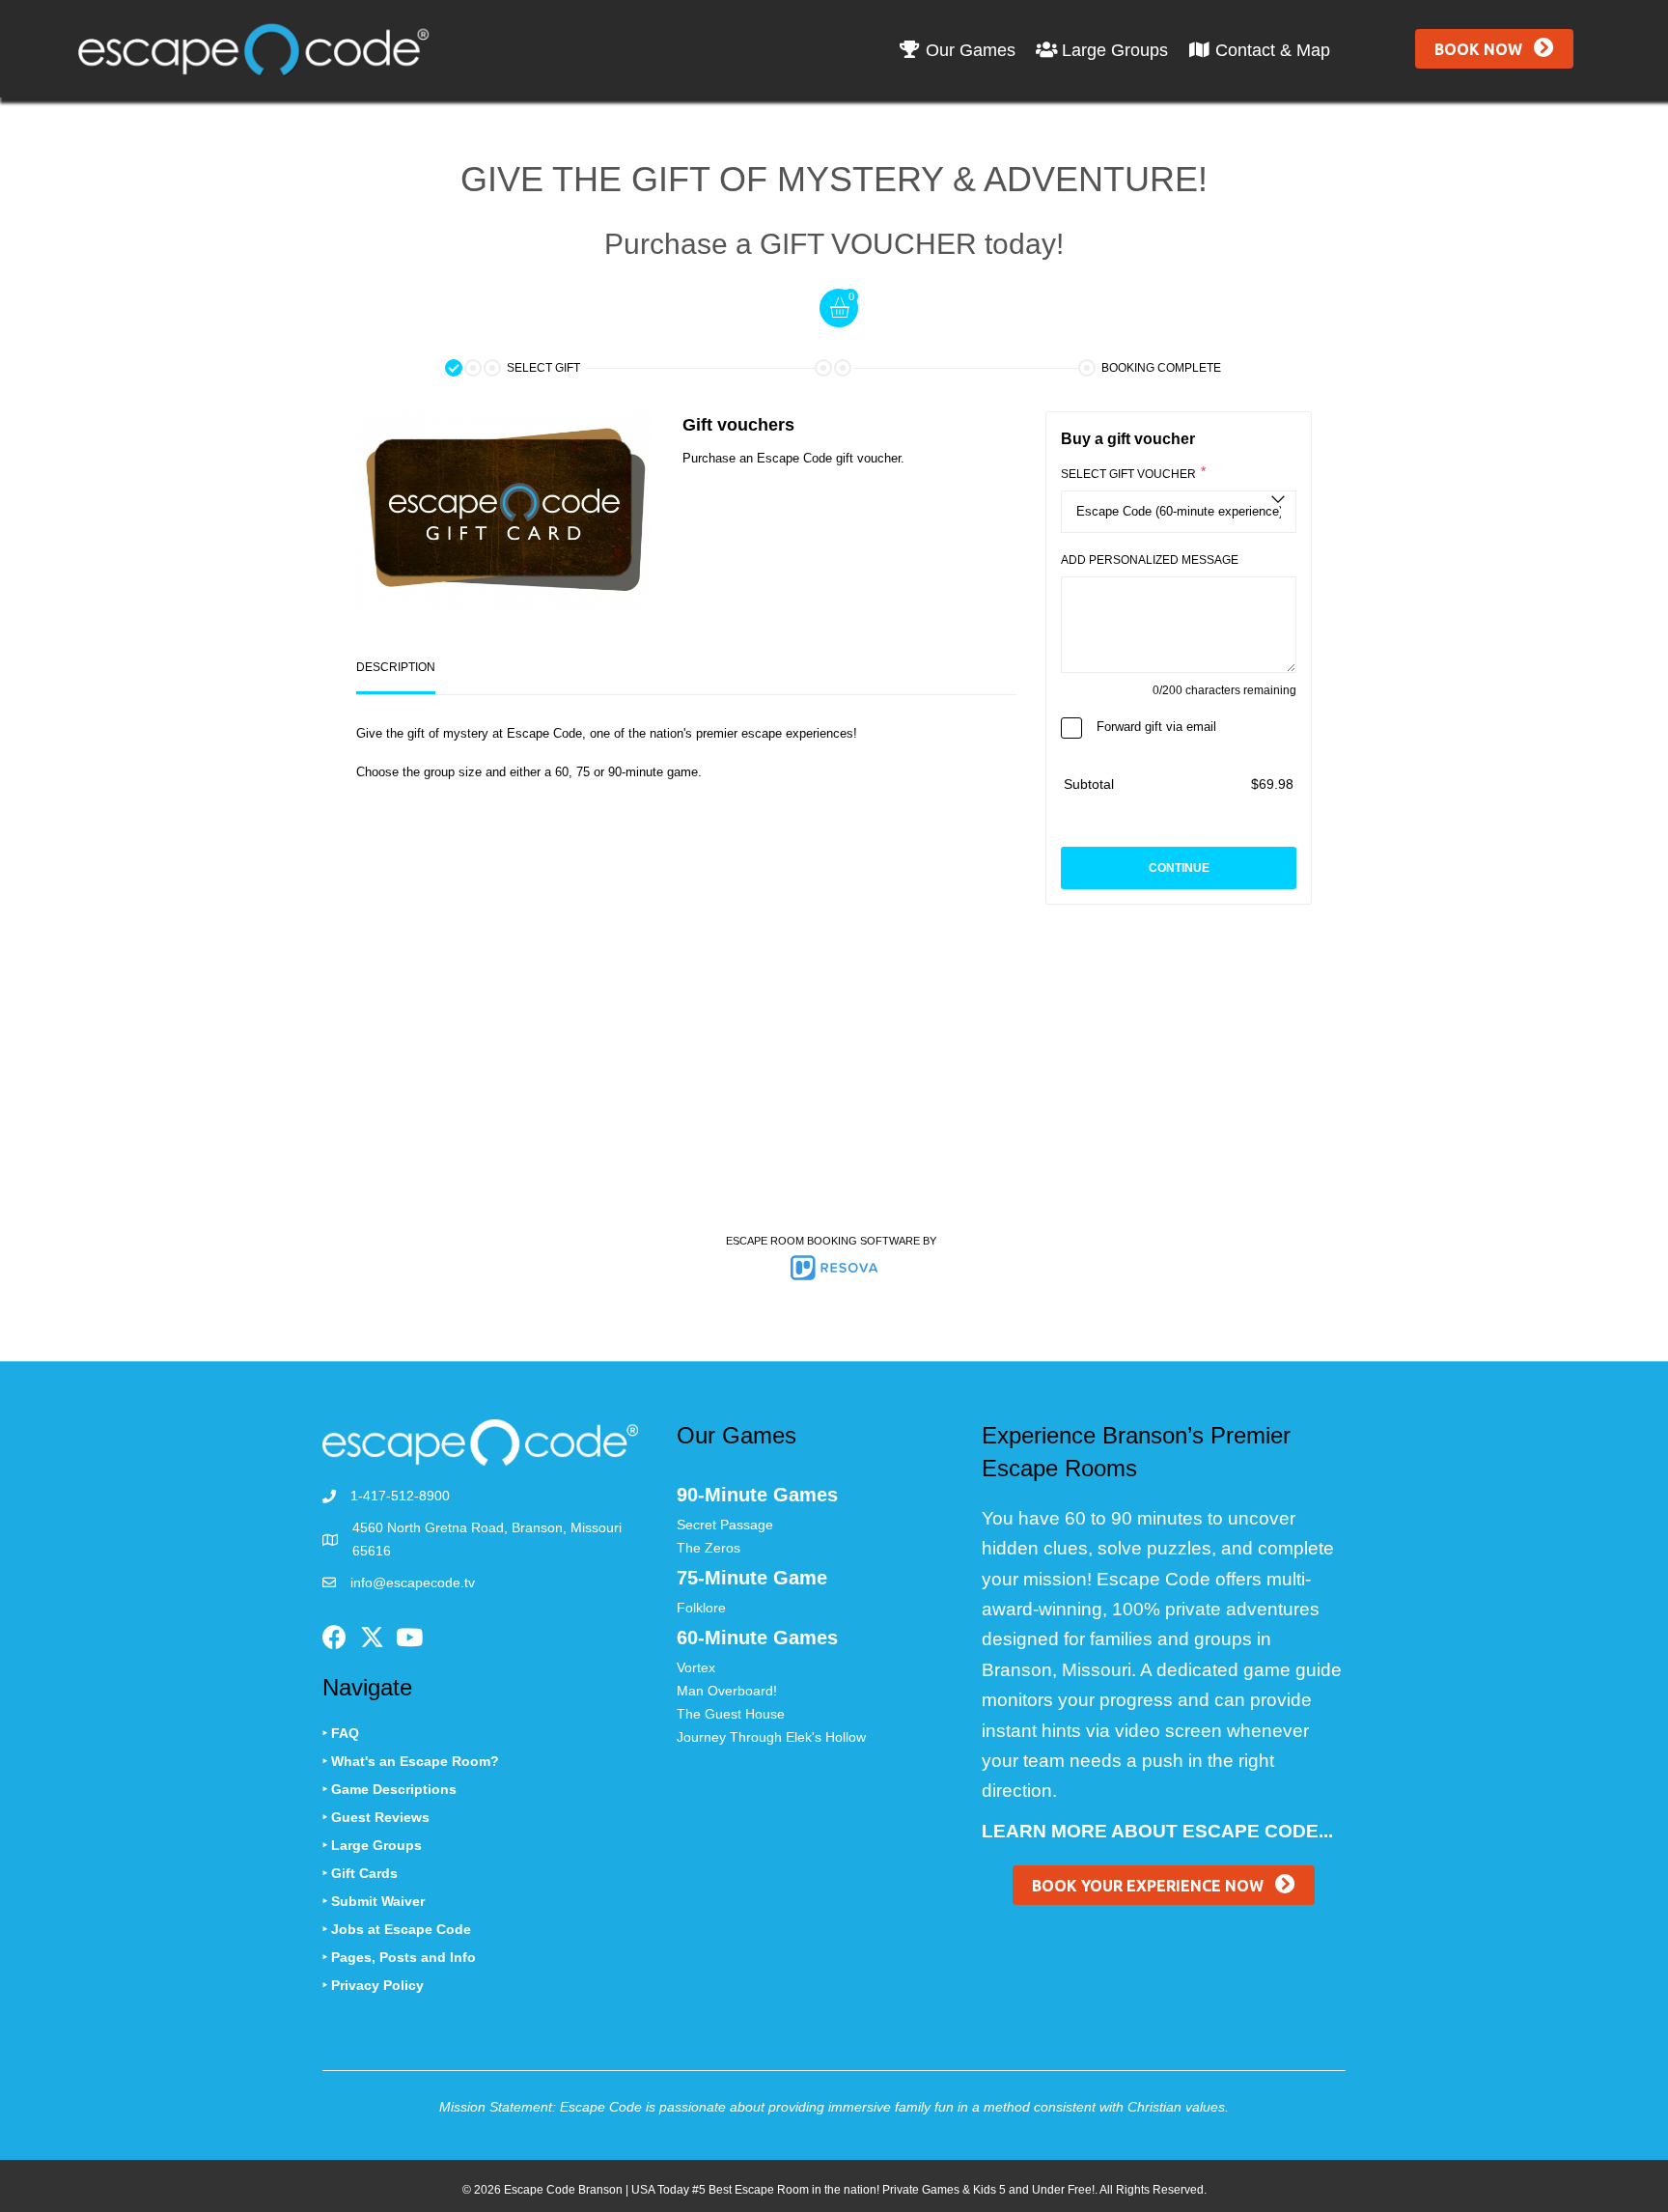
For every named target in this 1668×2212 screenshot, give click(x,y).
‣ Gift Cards (360, 1873)
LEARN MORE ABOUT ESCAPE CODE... (1157, 1831)
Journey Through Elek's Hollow (771, 1737)
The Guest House (731, 1714)
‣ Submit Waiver (374, 1901)
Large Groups (1112, 50)
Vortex (696, 1667)
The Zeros (709, 1548)
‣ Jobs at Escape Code (397, 1929)
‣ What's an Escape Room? (411, 1761)
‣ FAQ (341, 1733)
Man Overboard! (727, 1691)
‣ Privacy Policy (373, 1985)
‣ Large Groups (372, 1845)
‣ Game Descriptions (389, 1789)
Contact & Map (1270, 50)
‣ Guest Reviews (376, 1817)
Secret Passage (725, 1525)
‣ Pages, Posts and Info (399, 1957)
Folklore (701, 1608)
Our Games (968, 50)
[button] (1494, 49)
